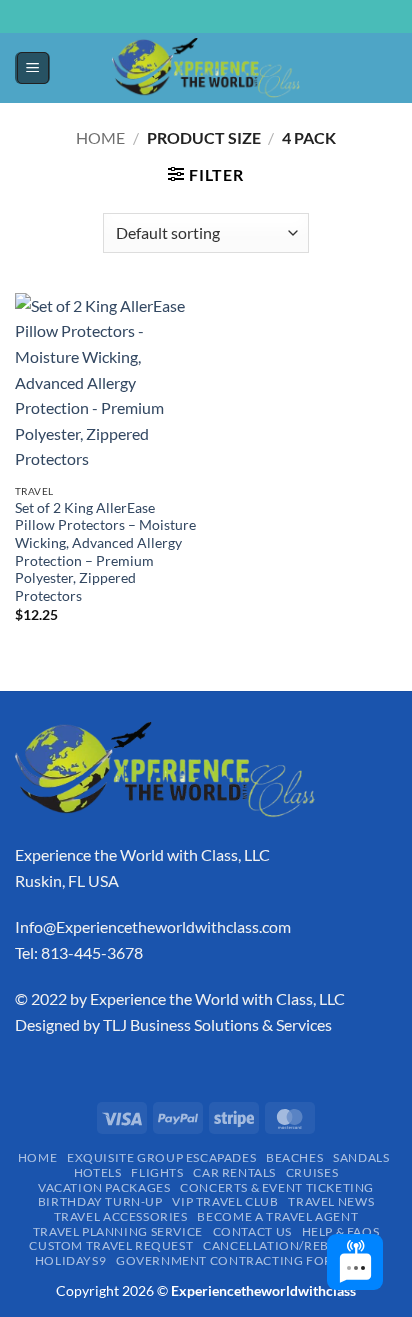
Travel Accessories (121, 1216)
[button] (33, 68)
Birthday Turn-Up (100, 1201)
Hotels (98, 1172)
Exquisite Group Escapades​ (161, 1157)
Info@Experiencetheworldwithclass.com (153, 926)
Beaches (294, 1157)
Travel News (331, 1201)
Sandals (361, 1157)
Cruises (312, 1172)
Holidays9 (71, 1260)
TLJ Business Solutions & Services (217, 1024)
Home (100, 137)
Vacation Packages (104, 1187)
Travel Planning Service (118, 1231)
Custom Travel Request (111, 1245)
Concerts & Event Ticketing (277, 1187)
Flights (157, 1172)
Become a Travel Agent (277, 1216)
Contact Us (252, 1231)
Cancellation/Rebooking (292, 1245)
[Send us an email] (216, 27)
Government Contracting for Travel (249, 1260)
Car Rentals (234, 1172)
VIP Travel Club (225, 1201)
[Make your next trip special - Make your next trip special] (206, 68)
